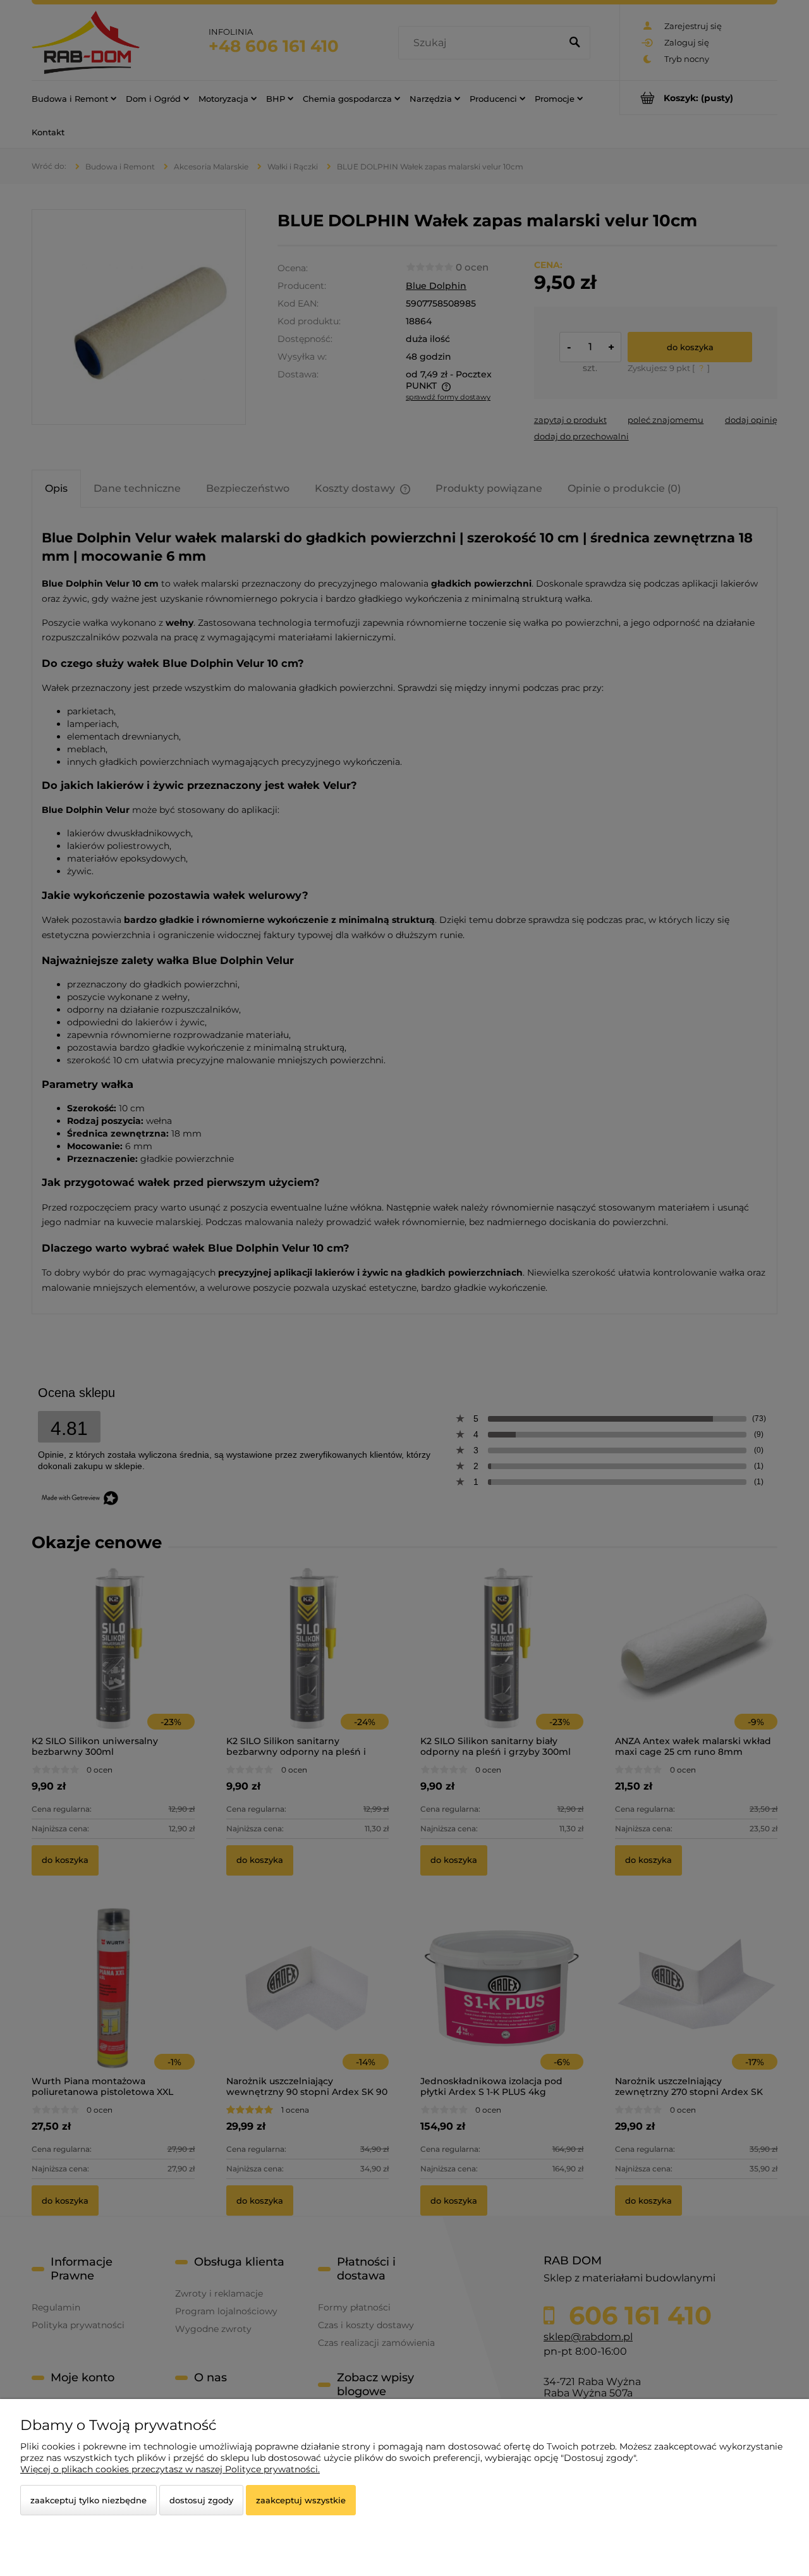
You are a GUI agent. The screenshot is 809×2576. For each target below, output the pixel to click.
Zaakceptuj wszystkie (301, 2500)
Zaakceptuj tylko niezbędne (88, 2500)
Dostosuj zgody (201, 2500)
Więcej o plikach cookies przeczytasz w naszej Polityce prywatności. (170, 2469)
